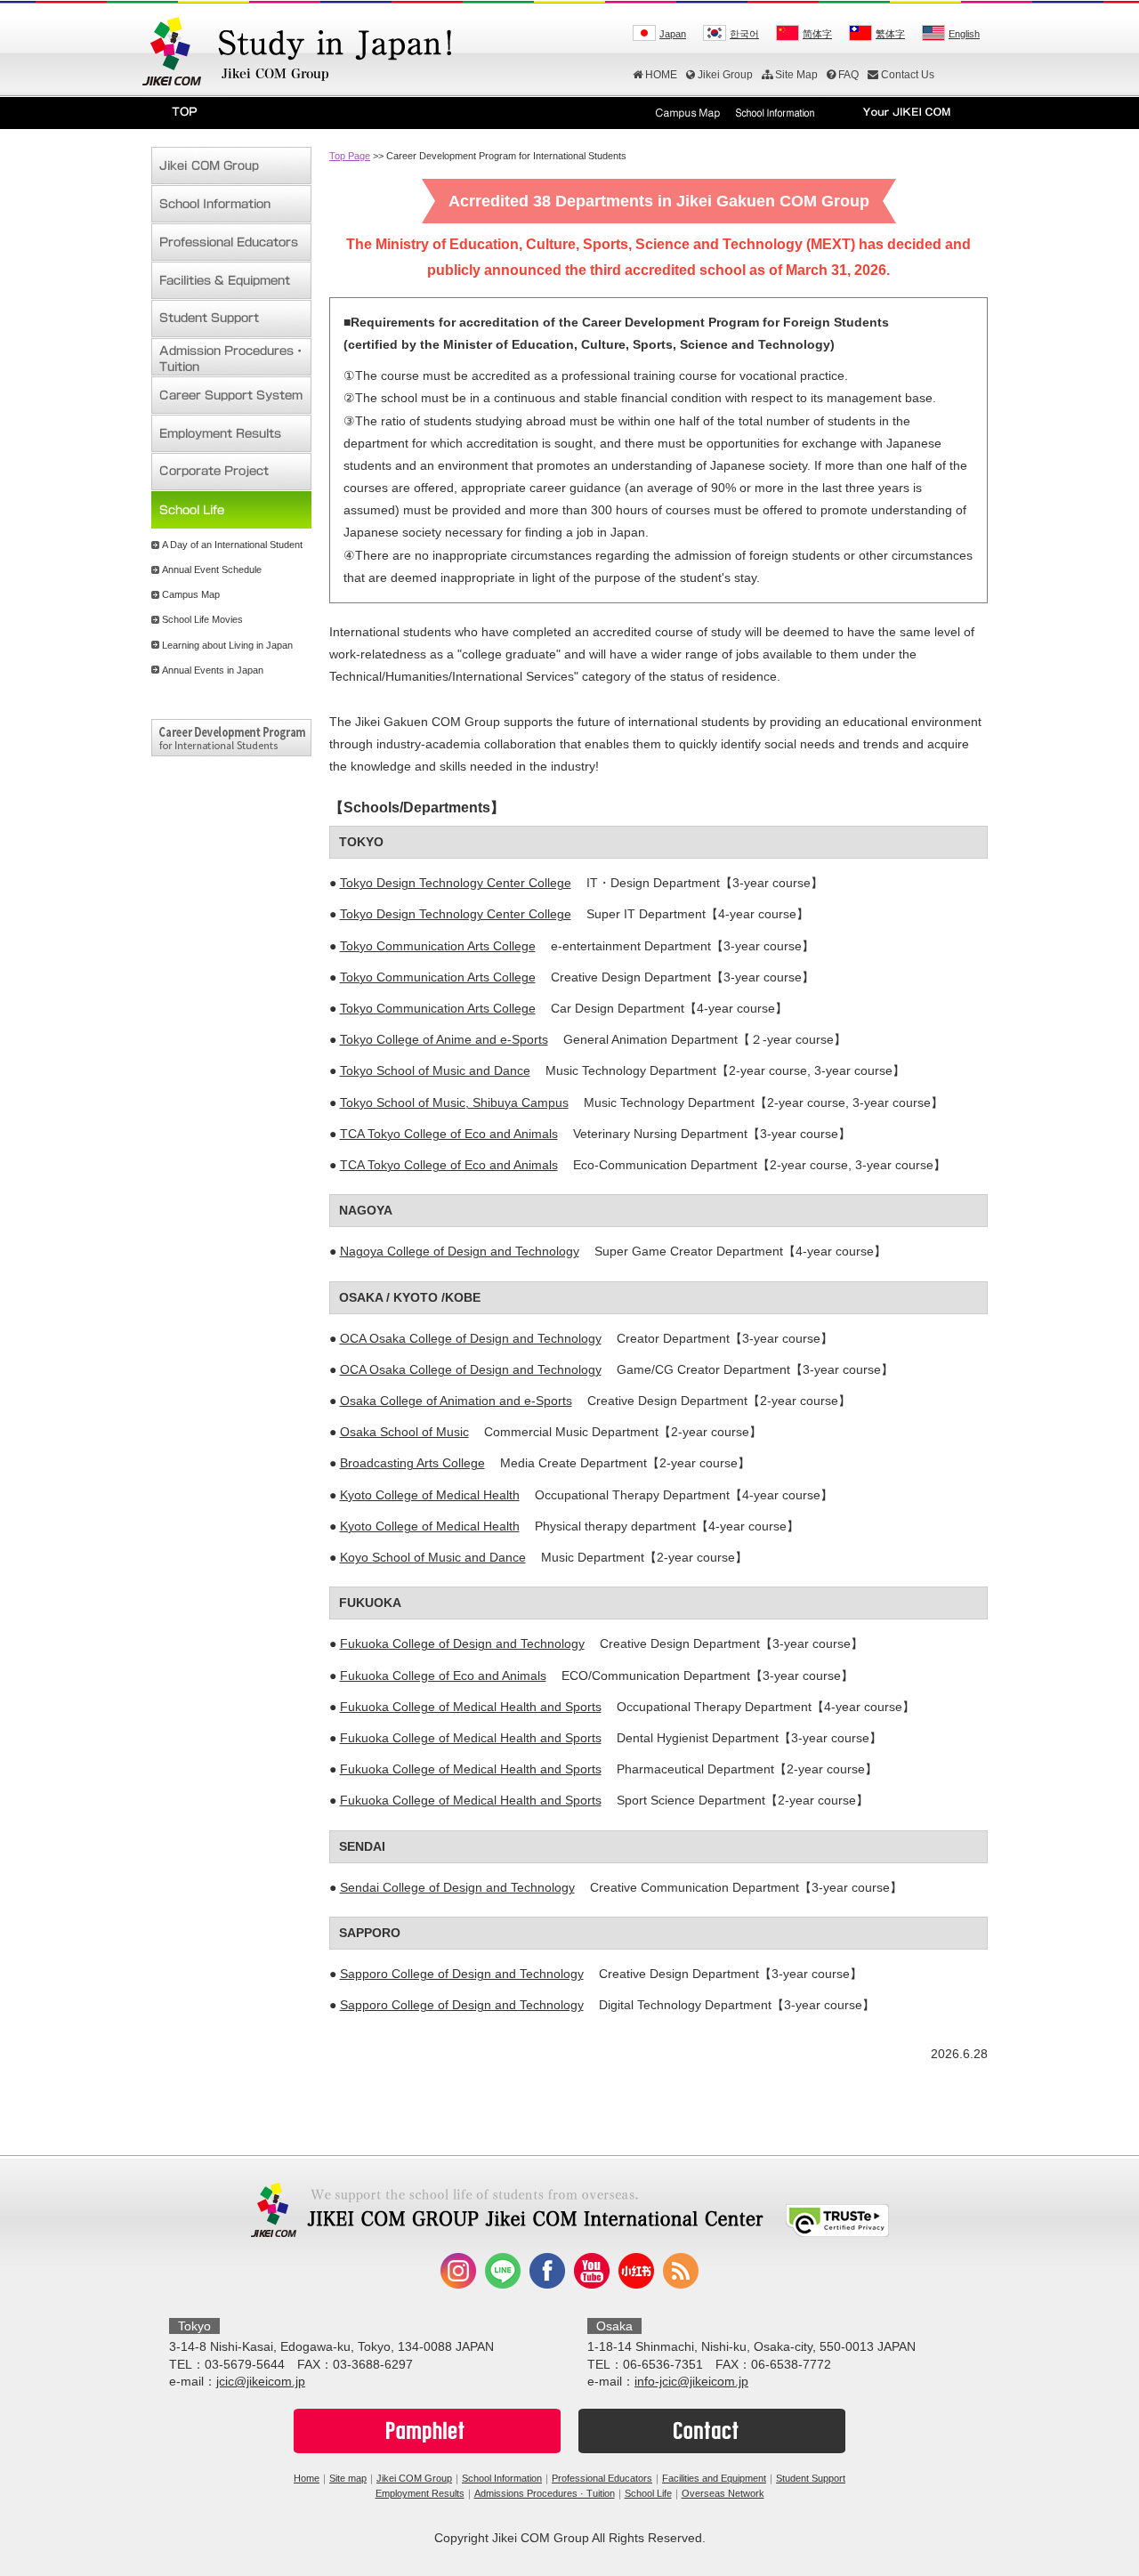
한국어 (744, 34)
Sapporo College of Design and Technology (462, 1974)
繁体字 (890, 34)
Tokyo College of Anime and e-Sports (444, 1039)
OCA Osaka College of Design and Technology (471, 1338)
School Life (648, 2493)
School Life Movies (202, 619)
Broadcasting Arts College (412, 1463)
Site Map (796, 75)
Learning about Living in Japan (227, 645)
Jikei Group (725, 75)
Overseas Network (723, 2493)
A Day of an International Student (232, 545)
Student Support (811, 2478)
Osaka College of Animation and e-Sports (456, 1401)
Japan (673, 34)
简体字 (817, 34)
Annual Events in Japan (213, 670)
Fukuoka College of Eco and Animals (443, 1676)
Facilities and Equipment (714, 2478)
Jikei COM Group (414, 2478)
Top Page (350, 156)
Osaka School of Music (404, 1432)
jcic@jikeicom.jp (261, 2381)
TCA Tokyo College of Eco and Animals (449, 1134)
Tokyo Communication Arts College (438, 946)
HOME (661, 75)
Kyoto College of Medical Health (430, 1495)
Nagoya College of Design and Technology (460, 1251)
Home (307, 2478)
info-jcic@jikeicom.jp (691, 2381)
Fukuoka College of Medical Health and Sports (471, 1707)
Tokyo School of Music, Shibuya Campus (454, 1102)
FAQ (848, 75)
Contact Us (908, 75)
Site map (348, 2478)
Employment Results (420, 2493)
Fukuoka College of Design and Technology (462, 1643)
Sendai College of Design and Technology (457, 1887)
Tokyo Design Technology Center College (456, 883)
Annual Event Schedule (212, 569)
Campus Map (191, 594)
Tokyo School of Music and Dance (435, 1070)
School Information (502, 2478)
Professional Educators (602, 2478)
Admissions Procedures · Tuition (545, 2493)
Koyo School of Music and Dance (433, 1557)
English (964, 34)
